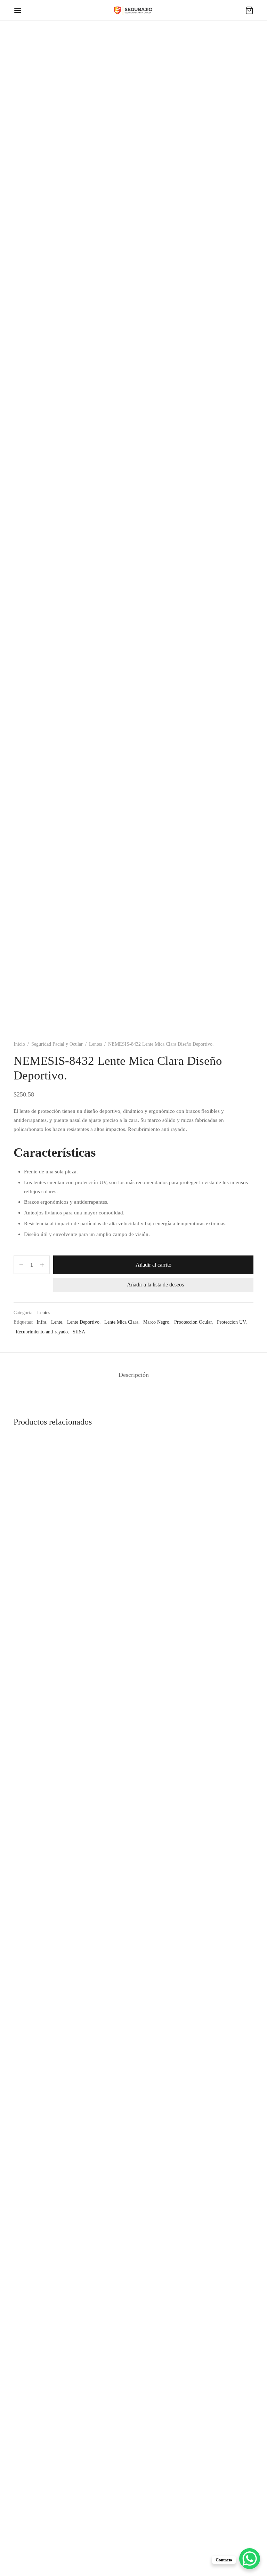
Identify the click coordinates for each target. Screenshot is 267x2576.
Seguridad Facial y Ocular (57, 1044)
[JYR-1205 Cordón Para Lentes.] (50, 1721)
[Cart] (249, 10)
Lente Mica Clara (121, 1322)
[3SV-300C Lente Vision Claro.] (50, 2277)
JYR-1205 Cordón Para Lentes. (48, 1991)
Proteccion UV (232, 1322)
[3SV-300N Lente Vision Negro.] (133, 1721)
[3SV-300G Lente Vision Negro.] (217, 1721)
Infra (41, 1322)
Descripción (134, 1375)
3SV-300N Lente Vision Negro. (132, 1991)
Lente (57, 1322)
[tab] (134, 1375)
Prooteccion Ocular (193, 1322)
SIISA (79, 1332)
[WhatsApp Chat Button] (250, 2559)
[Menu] (18, 10)
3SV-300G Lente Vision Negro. (216, 1991)
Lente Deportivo (83, 1322)
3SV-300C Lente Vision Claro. (48, 2547)
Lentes (95, 1044)
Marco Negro (156, 1322)
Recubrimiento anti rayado (42, 1332)
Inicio (19, 1044)
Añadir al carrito (153, 1265)
